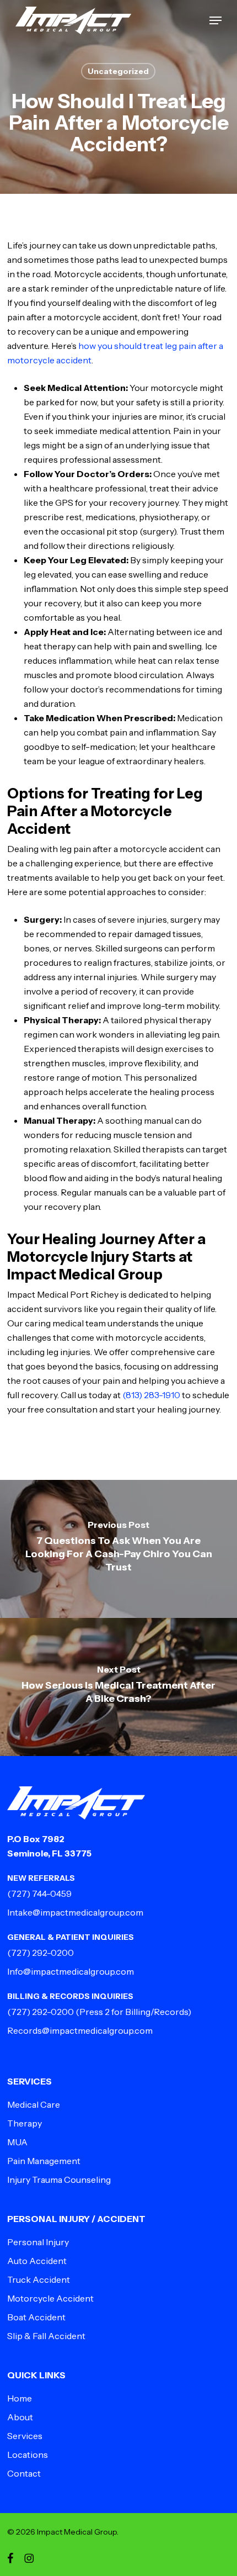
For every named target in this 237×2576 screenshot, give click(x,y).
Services (25, 2436)
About (20, 2417)
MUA (17, 2142)
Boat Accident (36, 2317)
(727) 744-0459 (39, 1893)
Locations (28, 2455)
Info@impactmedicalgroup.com (71, 1971)
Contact (24, 2473)
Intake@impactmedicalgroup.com (75, 1912)
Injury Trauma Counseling (59, 2180)
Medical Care (34, 2104)
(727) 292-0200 (41, 1953)
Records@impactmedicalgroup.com (80, 2030)
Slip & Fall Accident (46, 2336)
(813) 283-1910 (151, 1395)
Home (20, 2398)
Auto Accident (37, 2261)
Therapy (25, 2123)
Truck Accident (39, 2279)
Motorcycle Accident (50, 2298)
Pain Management (44, 2161)
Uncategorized (118, 71)
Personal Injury (38, 2242)
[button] (216, 20)
